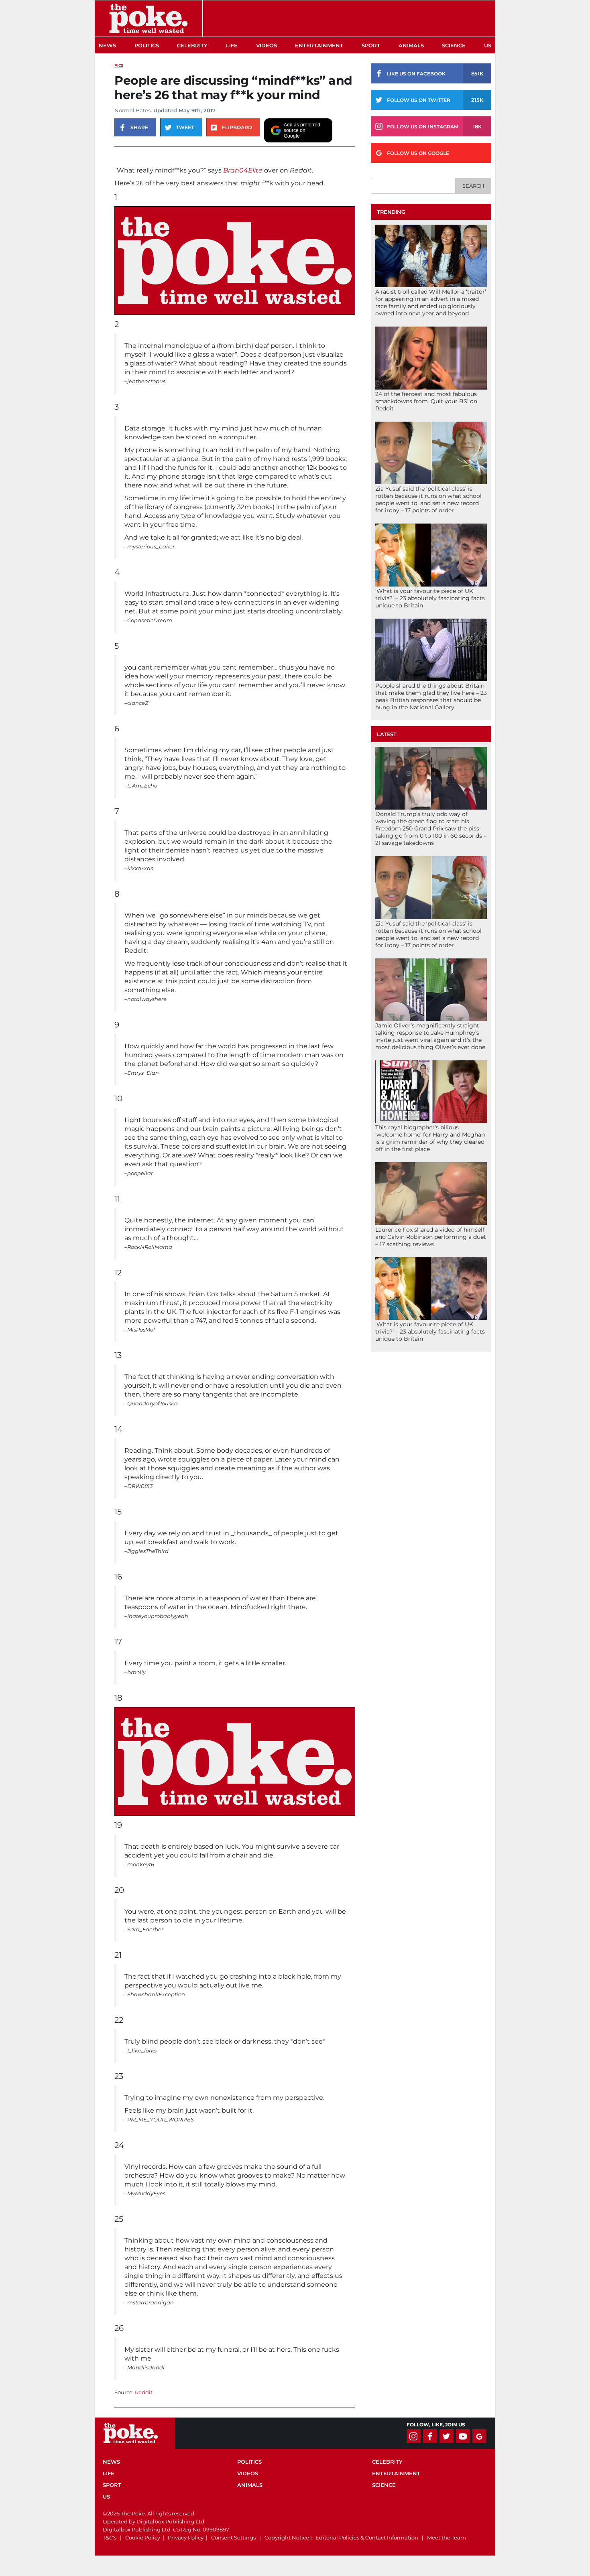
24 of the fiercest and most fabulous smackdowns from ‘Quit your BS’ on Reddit (426, 401)
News (107, 45)
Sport (371, 45)
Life (232, 45)
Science (454, 45)
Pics (119, 65)
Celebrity (192, 45)
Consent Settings (233, 2537)
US (488, 45)
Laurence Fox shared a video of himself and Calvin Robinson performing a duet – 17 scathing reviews (431, 1237)
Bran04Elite (243, 170)
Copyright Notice (287, 2537)
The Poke (149, 18)
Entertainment (319, 45)
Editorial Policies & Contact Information (367, 2537)
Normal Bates (132, 110)
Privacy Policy (186, 2537)
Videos (267, 45)
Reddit (144, 2392)
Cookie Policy (143, 2537)
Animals (411, 45)
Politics (147, 45)
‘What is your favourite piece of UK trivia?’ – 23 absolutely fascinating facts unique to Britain (430, 598)
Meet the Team (447, 2537)
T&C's (110, 2537)
